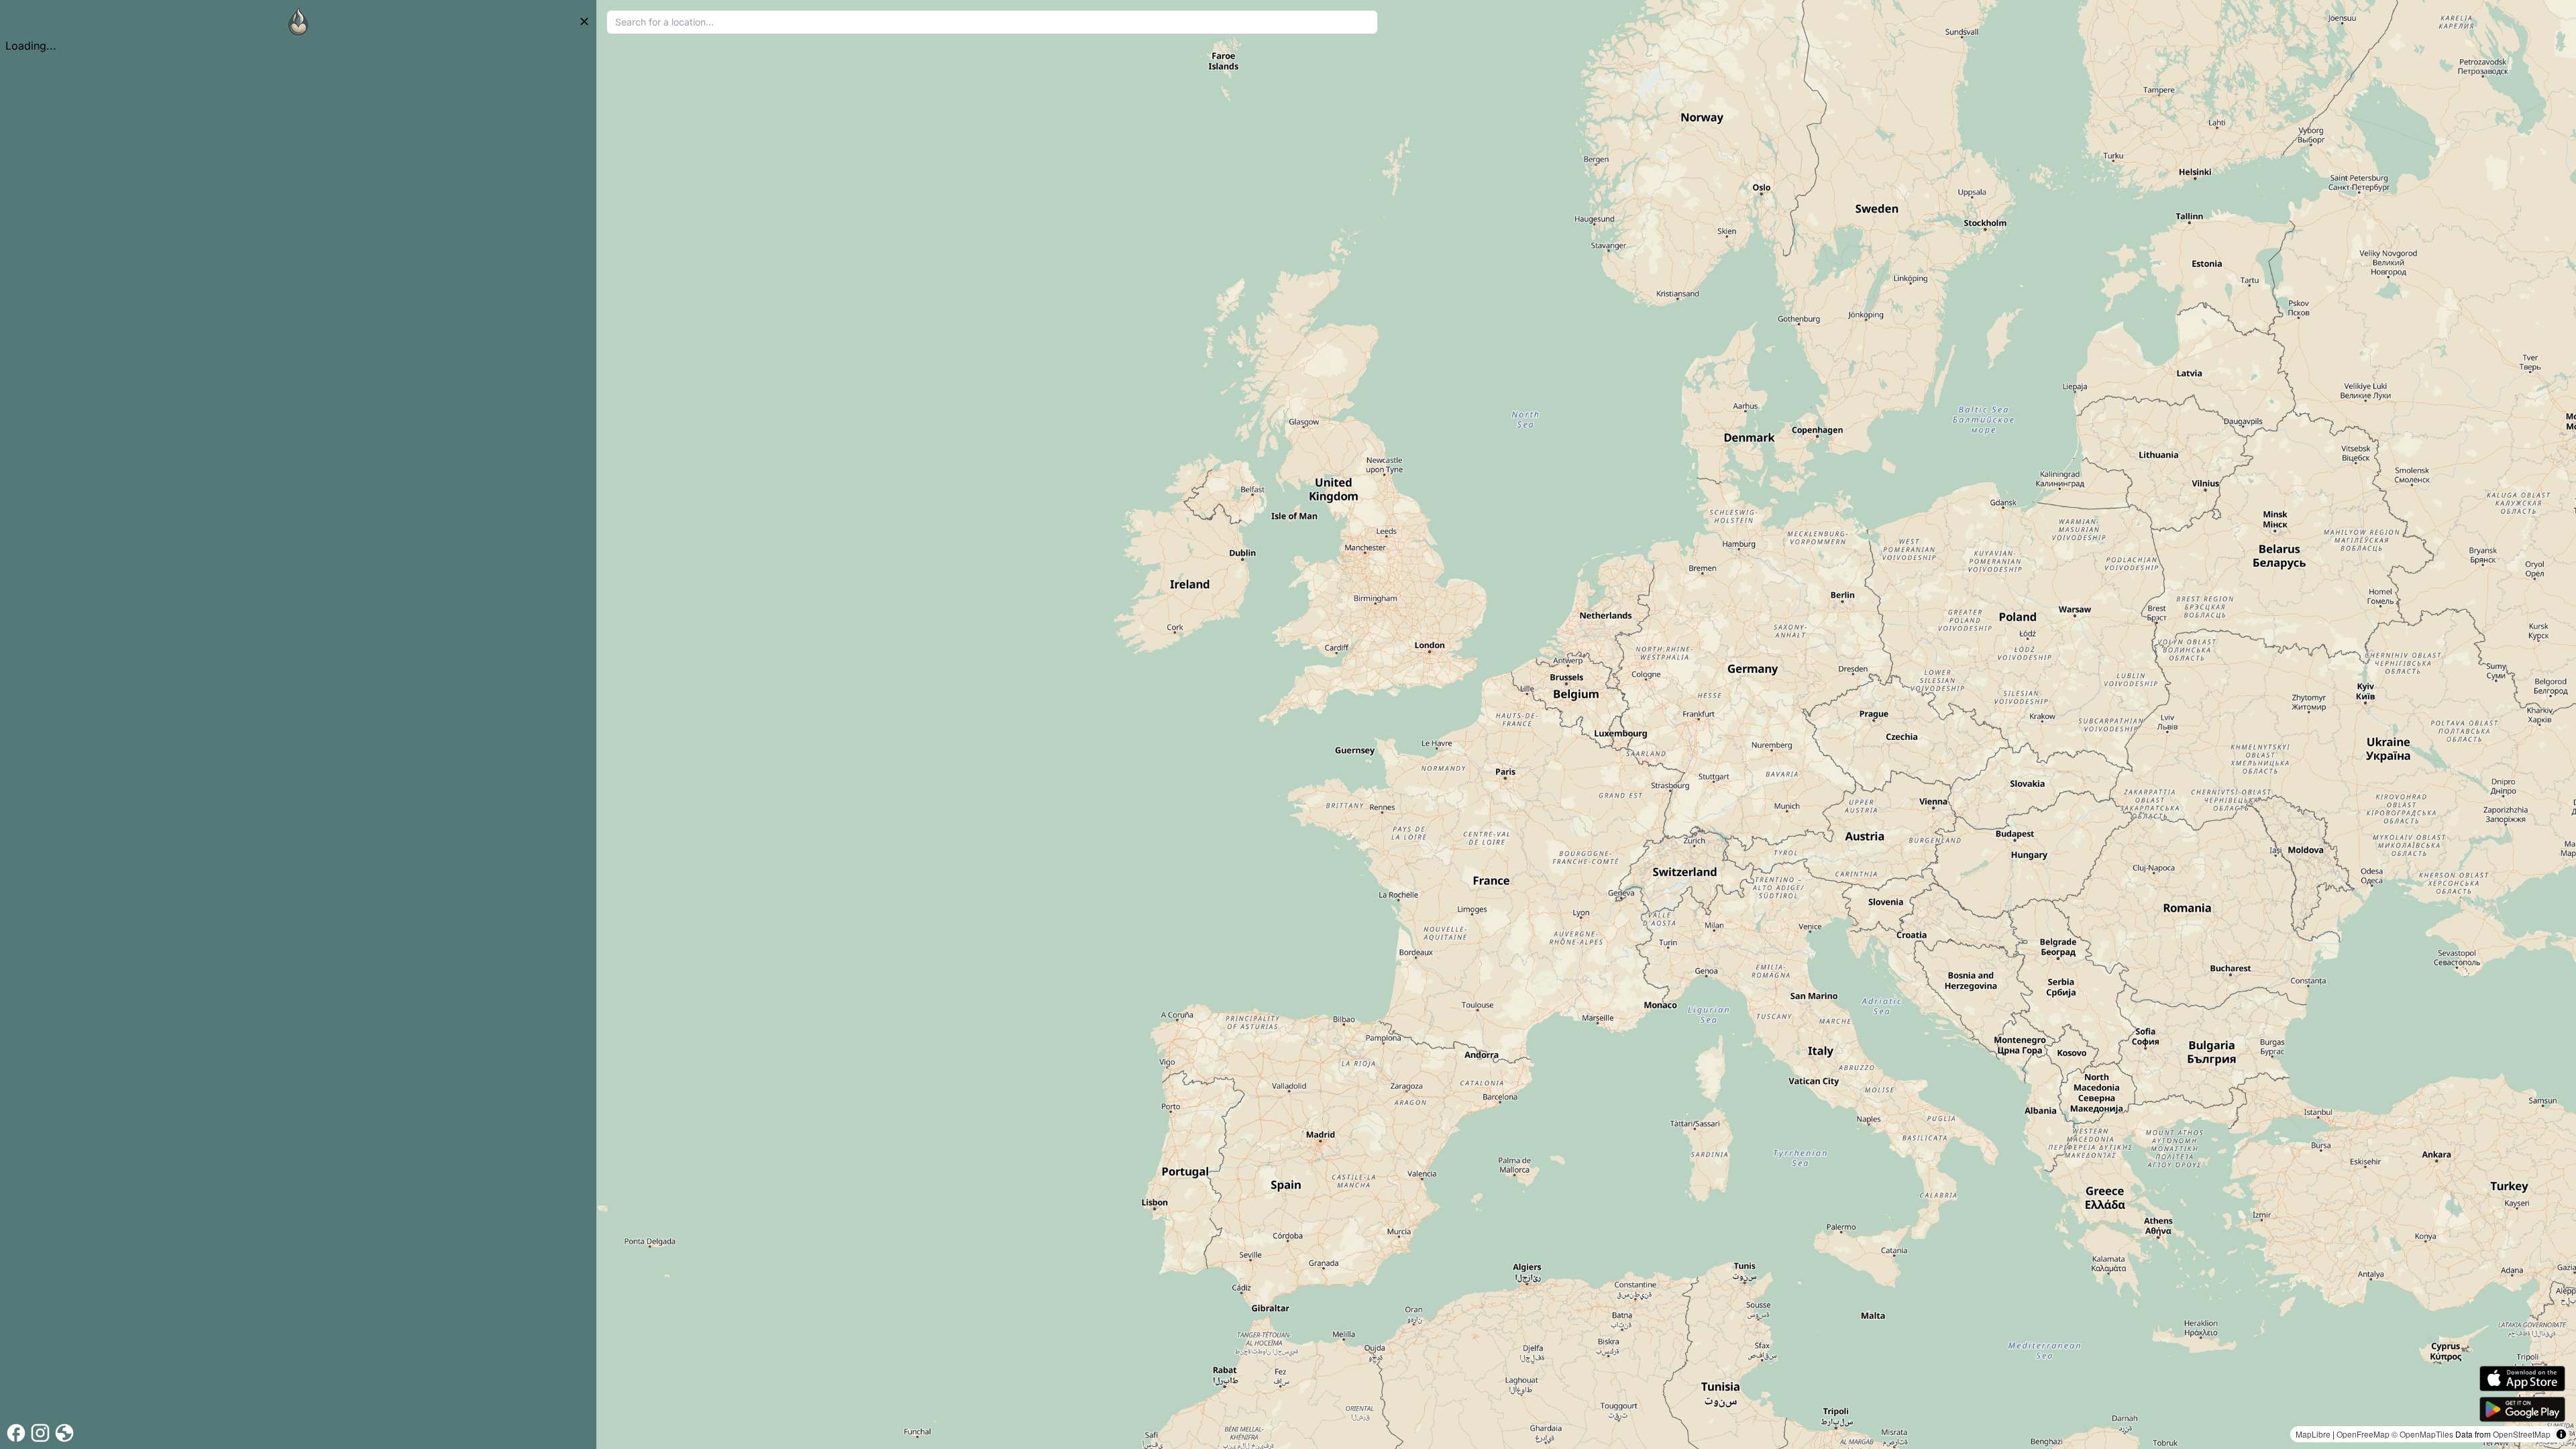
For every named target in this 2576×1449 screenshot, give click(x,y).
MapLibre (2313, 1434)
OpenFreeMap (2363, 1434)
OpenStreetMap (2522, 1434)
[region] (1586, 724)
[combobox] (992, 22)
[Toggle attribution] (2561, 1434)
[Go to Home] (299, 21)
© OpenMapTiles (2422, 1434)
